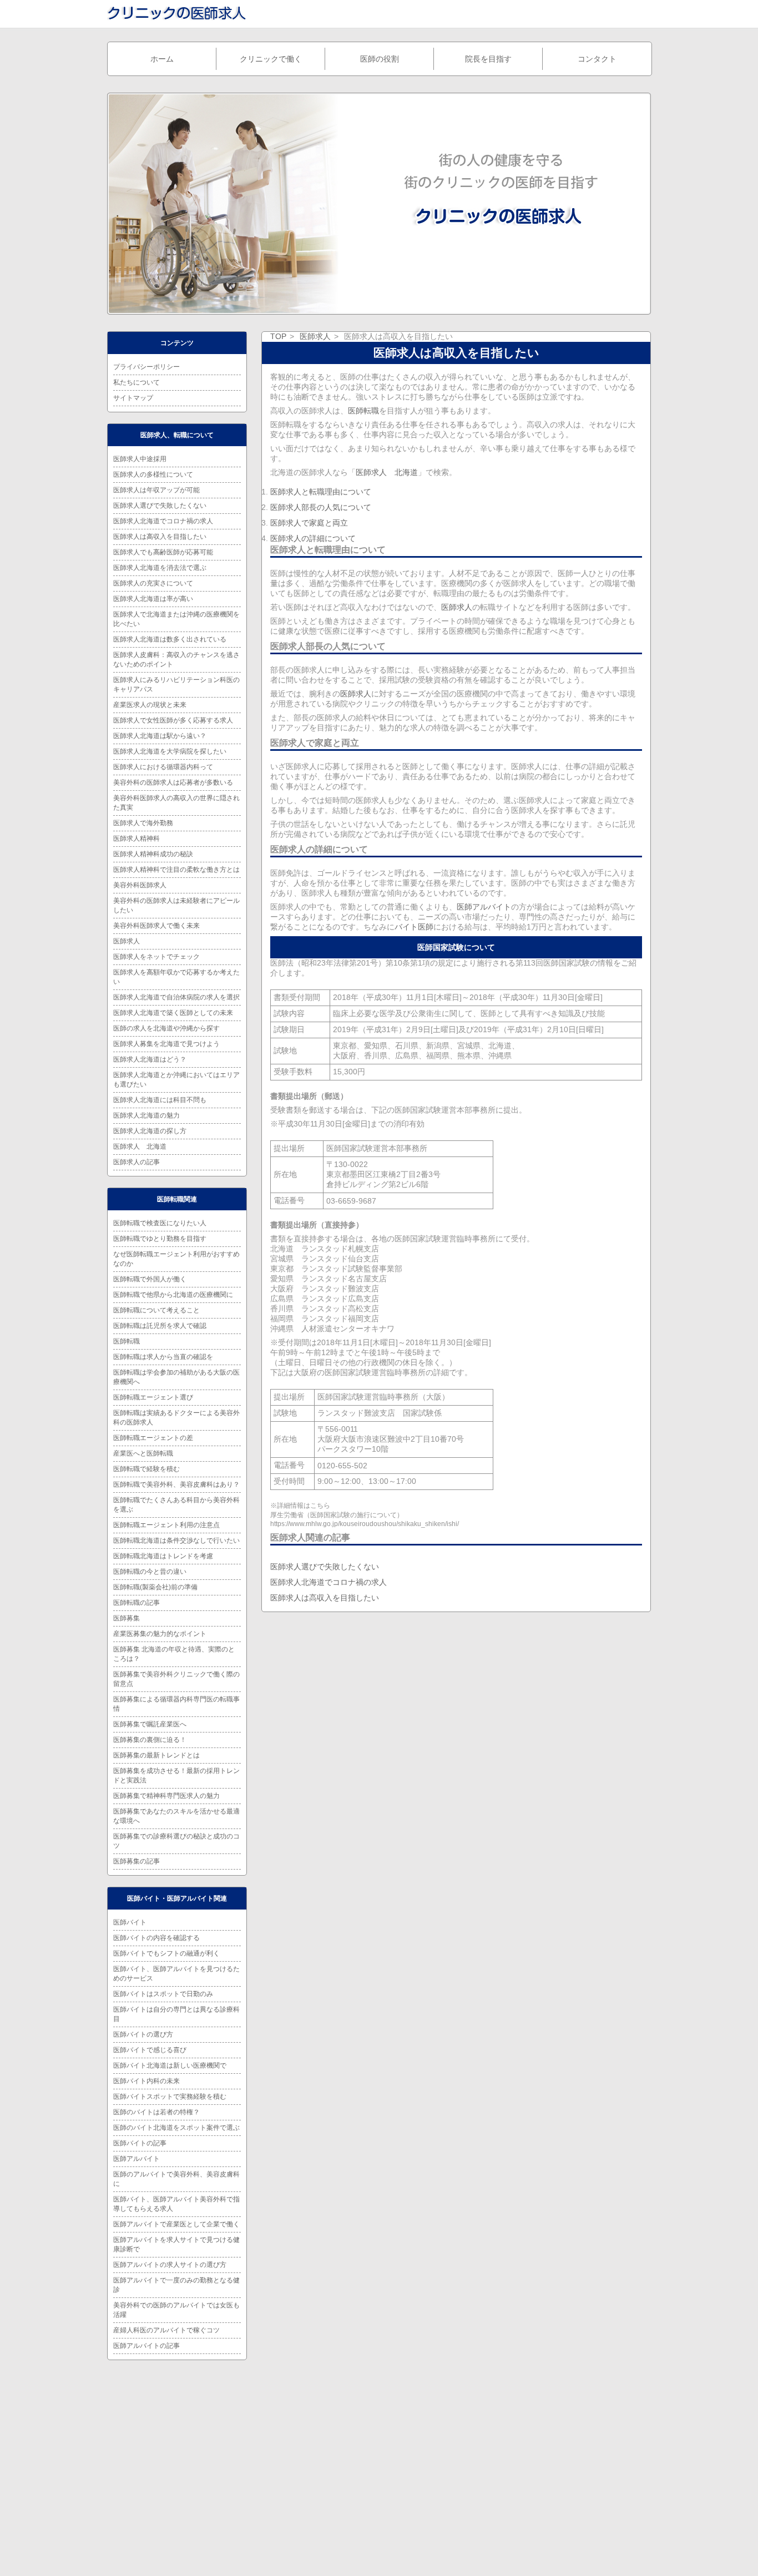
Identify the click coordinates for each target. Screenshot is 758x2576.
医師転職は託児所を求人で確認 (160, 1326)
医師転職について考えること (156, 1310)
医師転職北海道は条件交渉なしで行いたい (176, 1540)
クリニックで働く (271, 59)
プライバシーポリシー (146, 367)
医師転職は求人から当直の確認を (163, 1357)
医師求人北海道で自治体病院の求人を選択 (176, 997)
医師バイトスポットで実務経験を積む (170, 2097)
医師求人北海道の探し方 (150, 1131)
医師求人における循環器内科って (163, 767)
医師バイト (130, 1922)
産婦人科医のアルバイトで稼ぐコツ (166, 2330)
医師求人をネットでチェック (156, 957)
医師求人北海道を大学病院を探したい (170, 751)
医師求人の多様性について (153, 474)
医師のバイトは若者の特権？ (156, 2112)
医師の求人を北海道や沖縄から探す (166, 1028)
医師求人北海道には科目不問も (160, 1100)
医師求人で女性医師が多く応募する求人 (173, 720)
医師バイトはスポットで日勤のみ (163, 1994)
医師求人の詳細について (313, 538)
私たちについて (137, 382)
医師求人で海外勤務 (143, 823)
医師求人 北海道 (387, 472)
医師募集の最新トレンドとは (156, 1755)
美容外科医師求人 (140, 885)
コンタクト (597, 59)
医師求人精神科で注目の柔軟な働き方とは (176, 870)
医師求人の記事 (137, 1162)
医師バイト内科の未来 (146, 2081)
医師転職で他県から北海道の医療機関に (173, 1295)
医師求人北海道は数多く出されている (170, 639)
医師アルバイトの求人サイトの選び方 (170, 2265)
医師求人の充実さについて (153, 583)
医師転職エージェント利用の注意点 (166, 1525)
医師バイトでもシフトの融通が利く (166, 1953)
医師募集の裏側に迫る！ (150, 1740)
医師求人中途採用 (140, 459)
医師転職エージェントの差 (153, 1438)
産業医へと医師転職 (143, 1453)
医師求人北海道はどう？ (150, 1059)
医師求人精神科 (137, 839)
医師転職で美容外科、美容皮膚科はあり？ (176, 1484)
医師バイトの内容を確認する (156, 1938)
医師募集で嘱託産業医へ (150, 1724)
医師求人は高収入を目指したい (325, 1598)
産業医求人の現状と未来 (150, 705)
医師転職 (363, 411)
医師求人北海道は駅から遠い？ (160, 736)
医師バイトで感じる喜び (150, 2050)
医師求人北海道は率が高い (153, 599)
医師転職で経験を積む (146, 1469)
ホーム (162, 59)
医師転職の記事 (137, 1603)
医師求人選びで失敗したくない (325, 1567)
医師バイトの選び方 (143, 2034)
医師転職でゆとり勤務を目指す (160, 1239)
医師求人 (315, 336)
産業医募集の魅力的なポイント (160, 1634)
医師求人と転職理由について (321, 492)
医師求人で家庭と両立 (309, 523)
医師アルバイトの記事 (146, 2346)
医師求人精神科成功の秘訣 (153, 854)
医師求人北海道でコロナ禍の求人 (329, 1582)
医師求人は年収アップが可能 (156, 490)
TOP (278, 336)
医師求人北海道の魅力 (146, 1115)
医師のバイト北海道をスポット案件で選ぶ (176, 2128)
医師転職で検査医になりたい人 (160, 1223)
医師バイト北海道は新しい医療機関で (170, 2065)
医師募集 (127, 1618)
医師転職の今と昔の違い (150, 1572)
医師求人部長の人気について (321, 507)
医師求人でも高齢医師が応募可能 (163, 552)
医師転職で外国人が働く (150, 1279)
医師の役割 (380, 59)
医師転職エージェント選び (153, 1397)
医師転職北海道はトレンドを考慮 (163, 1556)
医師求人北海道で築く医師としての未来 (173, 1013)
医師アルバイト (484, 907)
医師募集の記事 (137, 1861)
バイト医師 (414, 927)
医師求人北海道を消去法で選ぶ (160, 568)
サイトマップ (133, 398)
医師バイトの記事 (140, 2143)
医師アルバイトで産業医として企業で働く (176, 2224)
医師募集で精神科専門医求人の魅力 (166, 1796)
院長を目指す (488, 59)
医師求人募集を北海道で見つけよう (166, 1044)
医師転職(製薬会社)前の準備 (155, 1587)
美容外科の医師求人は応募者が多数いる (173, 782)
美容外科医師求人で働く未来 (156, 926)
